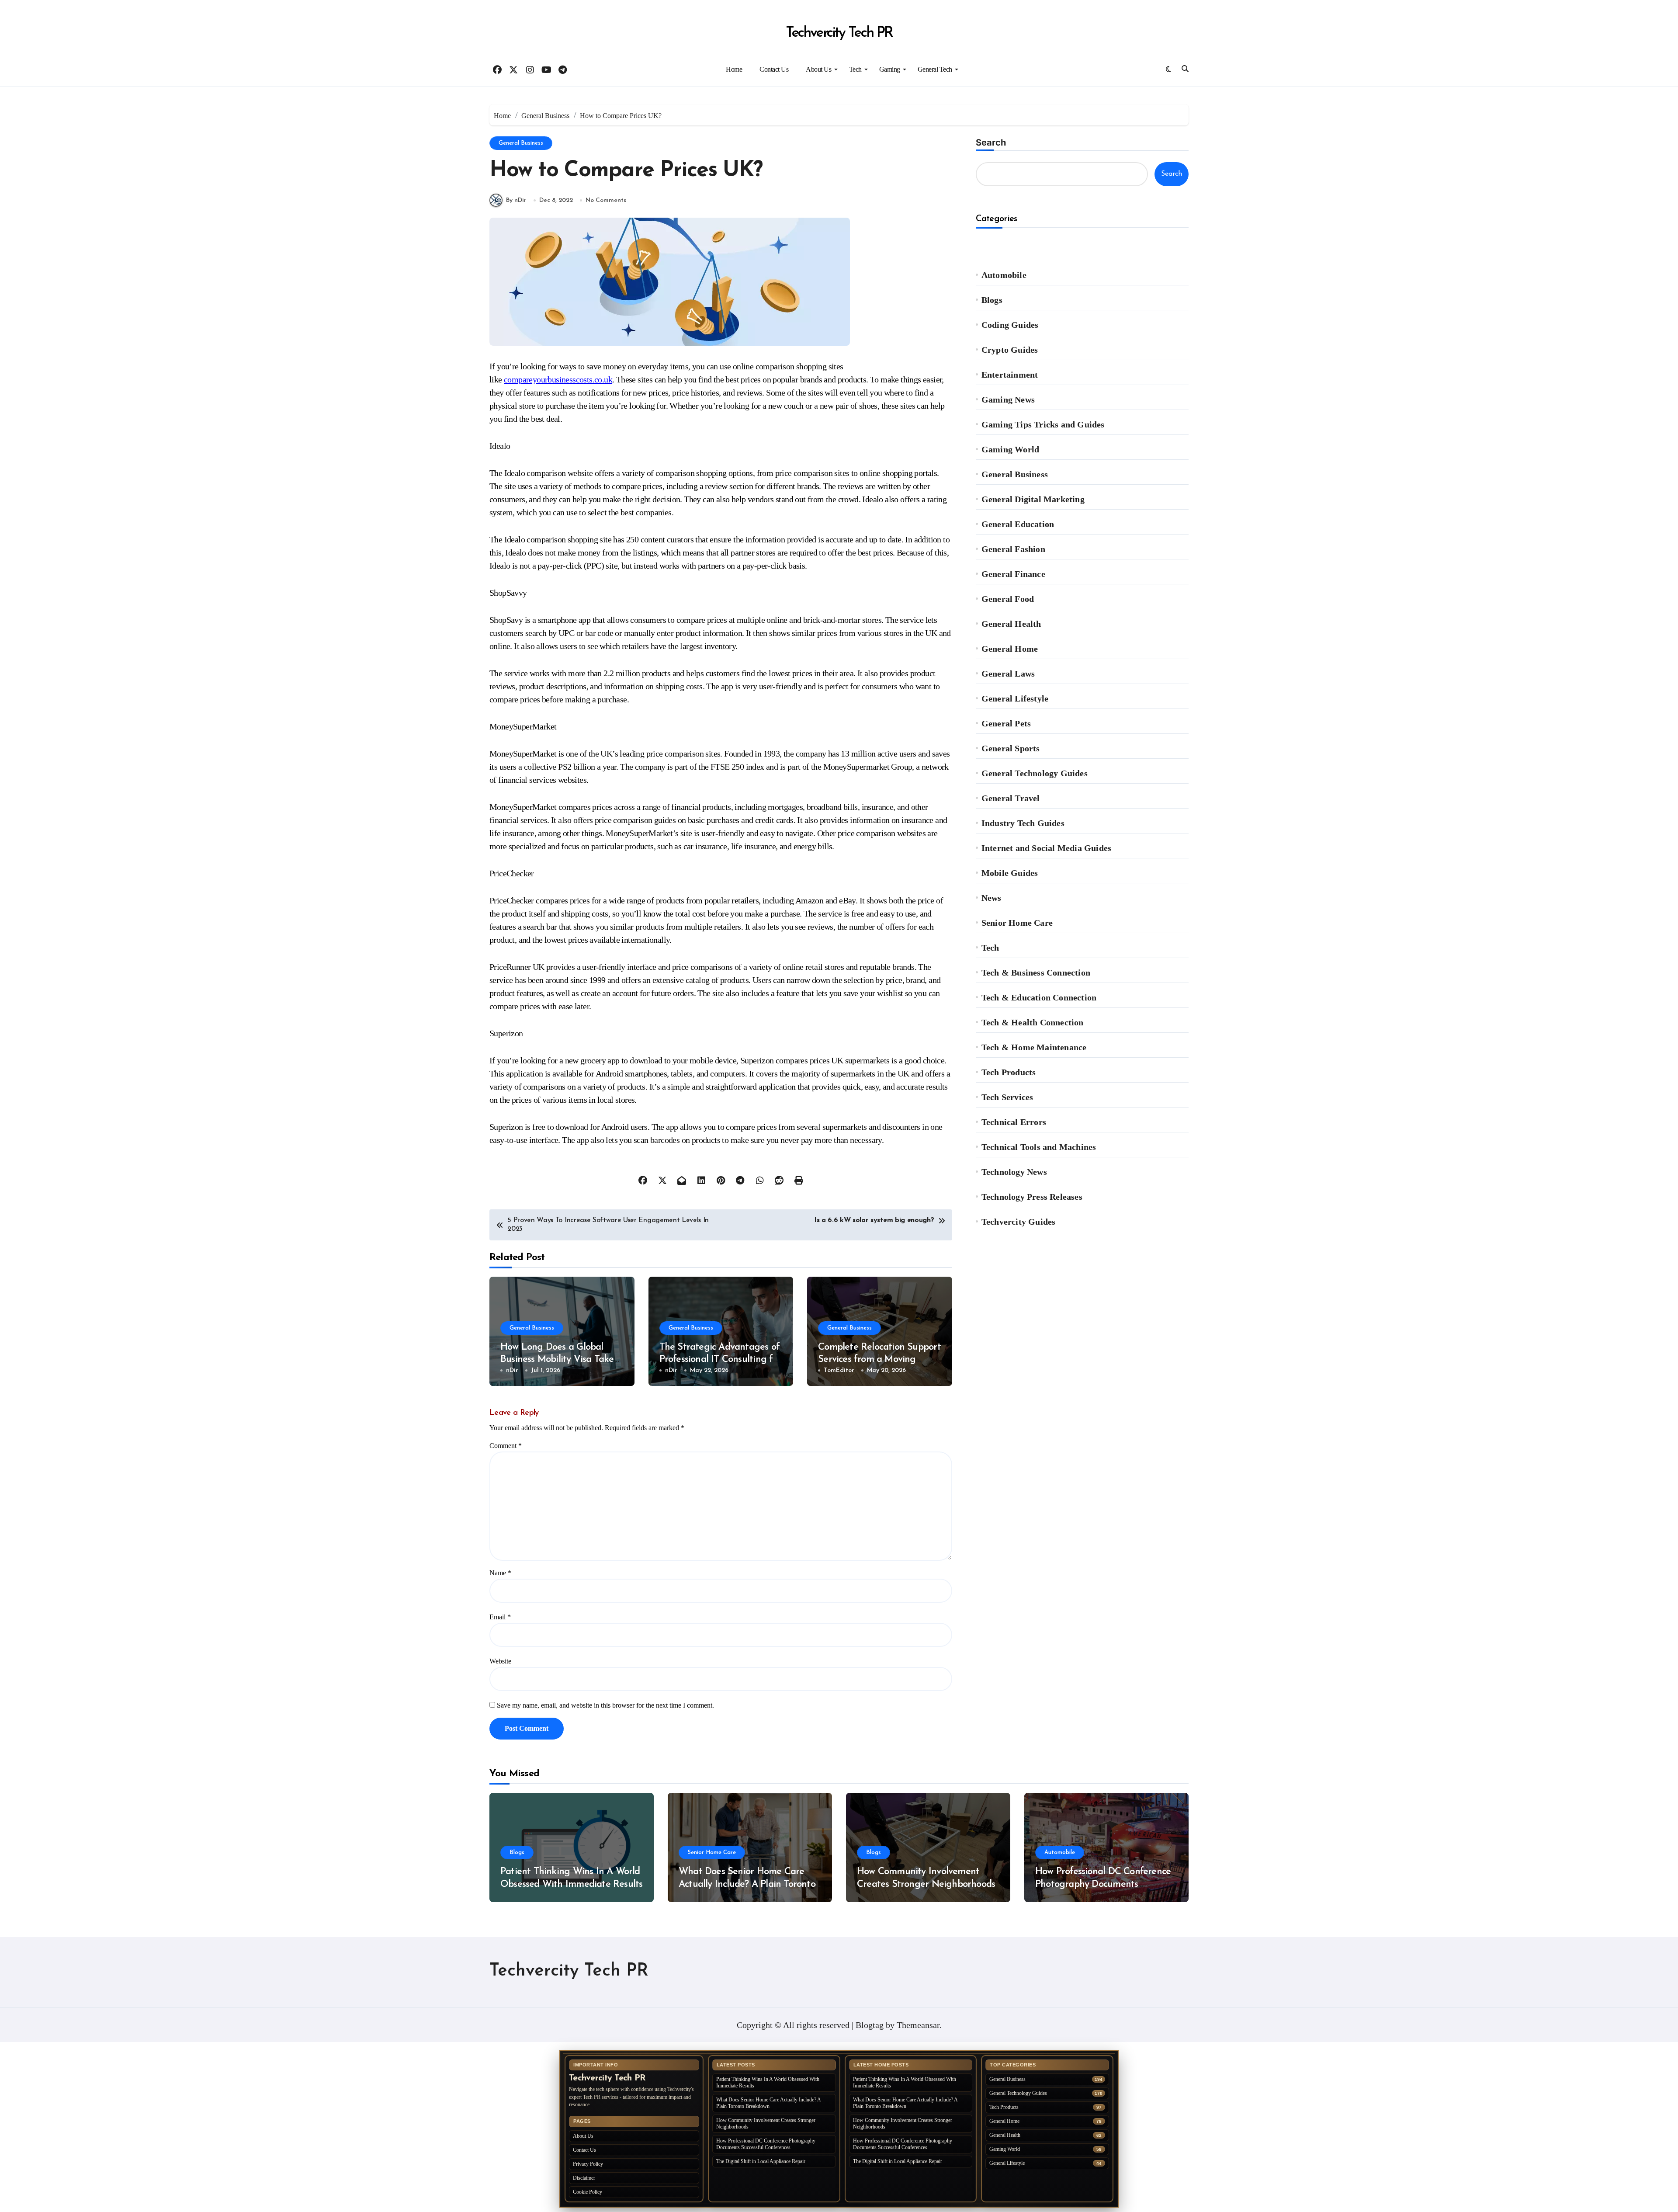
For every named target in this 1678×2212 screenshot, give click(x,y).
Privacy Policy (588, 2164)
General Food (1008, 599)
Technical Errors (1014, 1122)
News (992, 898)
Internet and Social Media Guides (1046, 848)
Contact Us (774, 69)
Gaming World (1010, 449)
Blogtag (870, 2025)
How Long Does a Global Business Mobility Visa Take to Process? (557, 1360)
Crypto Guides (1010, 350)
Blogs (992, 300)
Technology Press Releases (1032, 1197)
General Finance (1013, 574)
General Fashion (1013, 549)
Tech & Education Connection (1039, 997)
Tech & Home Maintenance (1034, 1047)
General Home (1010, 649)
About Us (818, 69)
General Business (521, 143)
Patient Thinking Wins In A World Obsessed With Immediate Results (768, 2082)
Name (500, 1573)
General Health (1011, 624)
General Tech (935, 69)
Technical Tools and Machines (1039, 1147)
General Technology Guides (1035, 773)
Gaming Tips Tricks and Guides (1043, 424)
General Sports (1011, 748)
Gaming (890, 69)
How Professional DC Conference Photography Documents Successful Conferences (1103, 1884)
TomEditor (839, 1370)
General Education (1018, 524)
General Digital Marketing (1033, 499)
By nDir (516, 200)
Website (500, 1661)
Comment (506, 1446)
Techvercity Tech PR (839, 33)
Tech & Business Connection (1036, 972)
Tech (855, 69)
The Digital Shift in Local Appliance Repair (761, 2161)
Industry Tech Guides (1023, 823)
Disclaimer (584, 2178)
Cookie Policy (588, 2192)
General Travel (1011, 798)
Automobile (1004, 275)
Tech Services (1007, 1097)
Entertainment (1010, 375)
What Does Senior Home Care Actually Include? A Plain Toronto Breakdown (747, 1884)
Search (991, 142)
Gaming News (1008, 399)
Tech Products (1009, 1072)
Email (500, 1617)
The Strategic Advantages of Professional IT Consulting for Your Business (720, 1360)
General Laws (1008, 674)
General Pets (1006, 723)
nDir (512, 1370)
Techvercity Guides (1019, 1222)
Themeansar (918, 2025)
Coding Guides (1010, 325)
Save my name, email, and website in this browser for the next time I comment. (605, 1705)
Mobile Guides (1010, 873)
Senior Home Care (1017, 923)
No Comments (606, 200)
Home (734, 69)
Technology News (1014, 1172)
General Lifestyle (1015, 698)
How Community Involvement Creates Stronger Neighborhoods (766, 2123)
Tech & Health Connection (1033, 1022)
